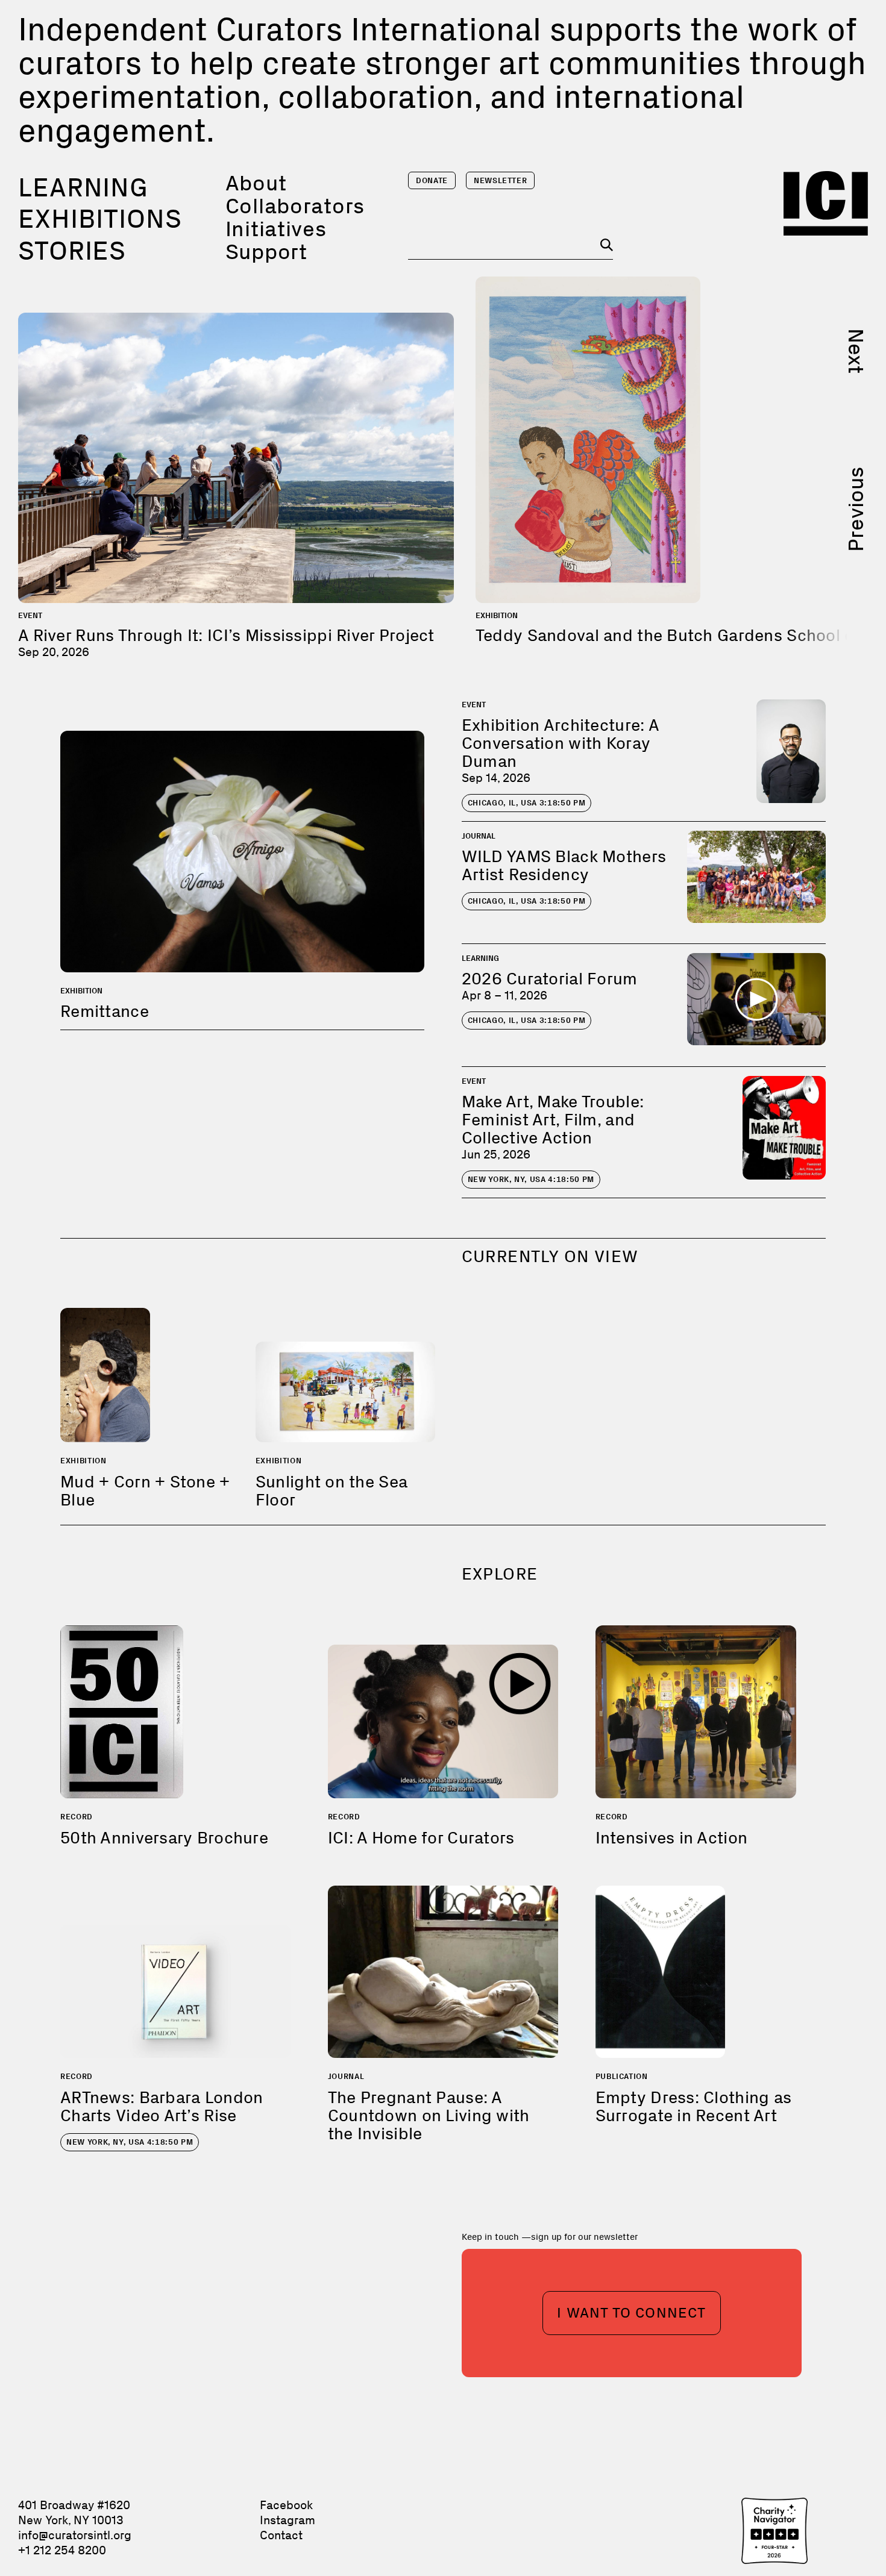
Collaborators (295, 206)
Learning (83, 187)
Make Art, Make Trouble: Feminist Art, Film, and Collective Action (553, 1120)
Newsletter (501, 180)
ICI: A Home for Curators (421, 1838)
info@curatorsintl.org (75, 2535)
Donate (432, 180)
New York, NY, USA (531, 1179)
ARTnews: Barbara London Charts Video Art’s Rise (162, 2106)
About (256, 183)
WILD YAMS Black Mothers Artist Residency (564, 865)
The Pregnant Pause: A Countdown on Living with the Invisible (429, 2115)
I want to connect (631, 2312)
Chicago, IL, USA (527, 803)
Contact (281, 2535)
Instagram (287, 2520)
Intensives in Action (672, 1838)
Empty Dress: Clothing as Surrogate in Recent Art (694, 2106)
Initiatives (276, 229)
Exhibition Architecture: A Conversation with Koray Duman (560, 743)
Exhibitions (100, 219)
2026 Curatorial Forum (550, 979)
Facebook (286, 2505)
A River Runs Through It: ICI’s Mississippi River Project (226, 635)
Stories (72, 251)
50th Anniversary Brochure (164, 1838)
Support (266, 252)
